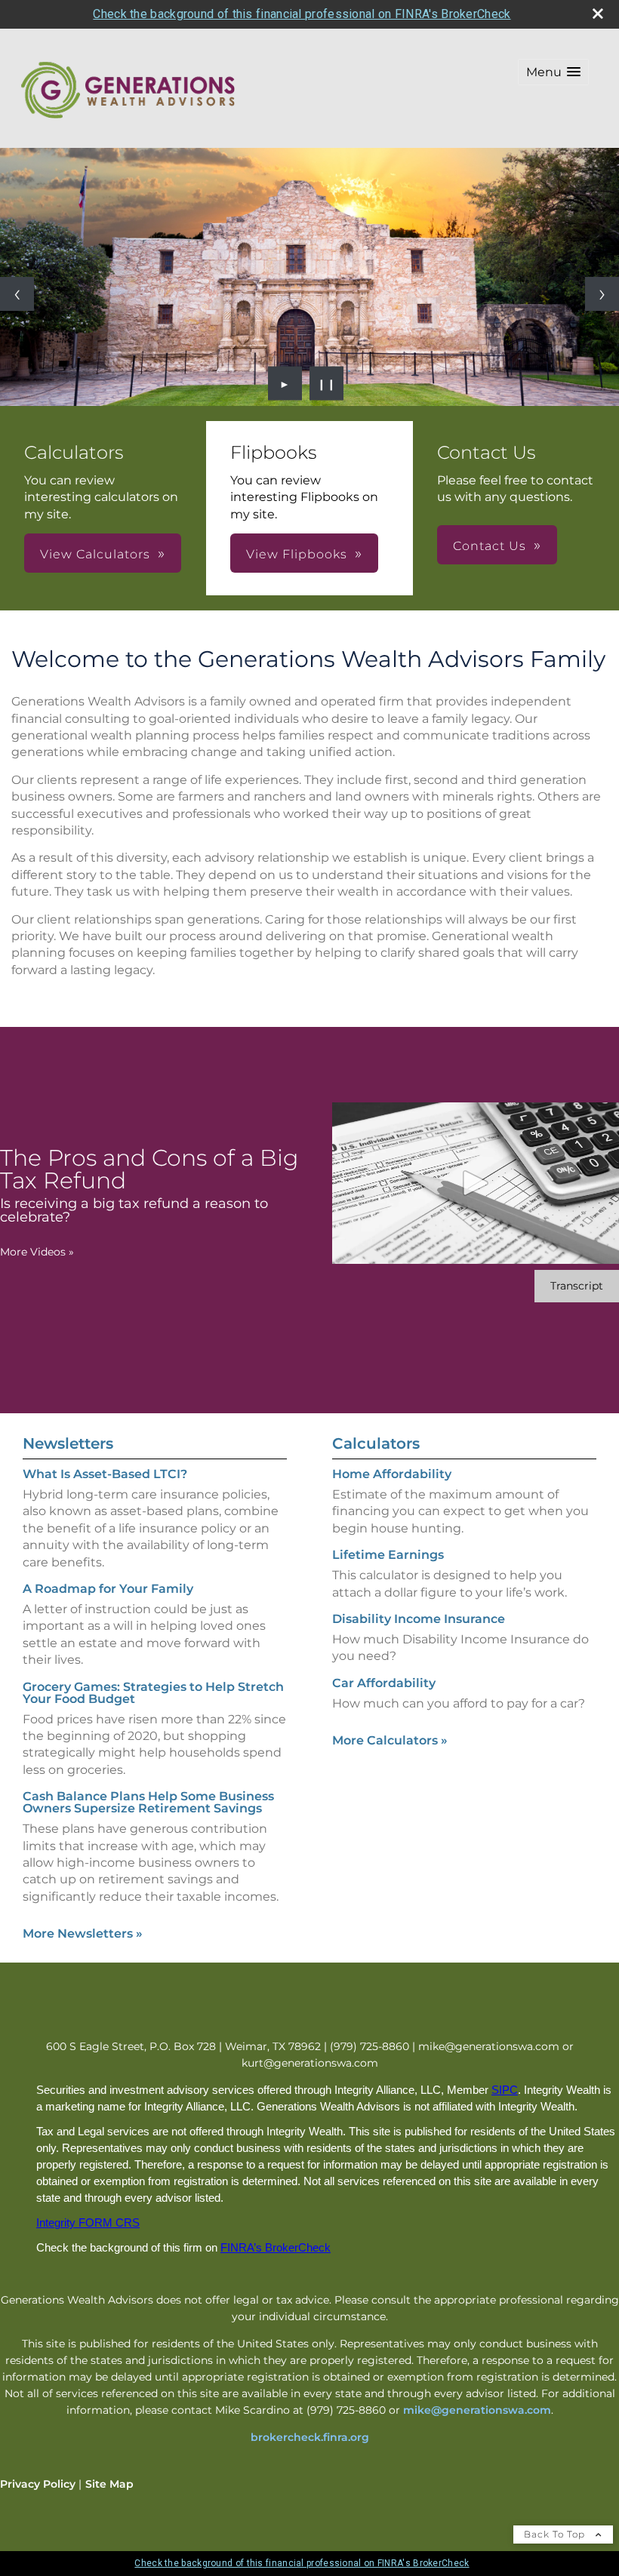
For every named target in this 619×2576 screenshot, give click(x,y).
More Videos (37, 1252)
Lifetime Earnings (388, 1555)
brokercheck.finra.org (310, 2437)
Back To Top (556, 2534)
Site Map (109, 2484)
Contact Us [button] (490, 546)
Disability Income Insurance (419, 1619)
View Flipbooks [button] (297, 554)
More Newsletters (83, 1934)
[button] (553, 72)
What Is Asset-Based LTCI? (105, 1474)
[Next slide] (602, 294)
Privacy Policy (38, 2484)
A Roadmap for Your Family (108, 1589)
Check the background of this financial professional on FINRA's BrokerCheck (302, 14)
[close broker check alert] (598, 14)
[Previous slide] (17, 294)
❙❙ (327, 383)
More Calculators (390, 1740)
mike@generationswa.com (477, 2410)
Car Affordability (384, 1683)
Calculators (376, 1443)
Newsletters (68, 1443)
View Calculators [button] (95, 554)
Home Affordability (392, 1474)
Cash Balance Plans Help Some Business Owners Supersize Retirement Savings (148, 1802)
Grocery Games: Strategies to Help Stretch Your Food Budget (153, 1693)
